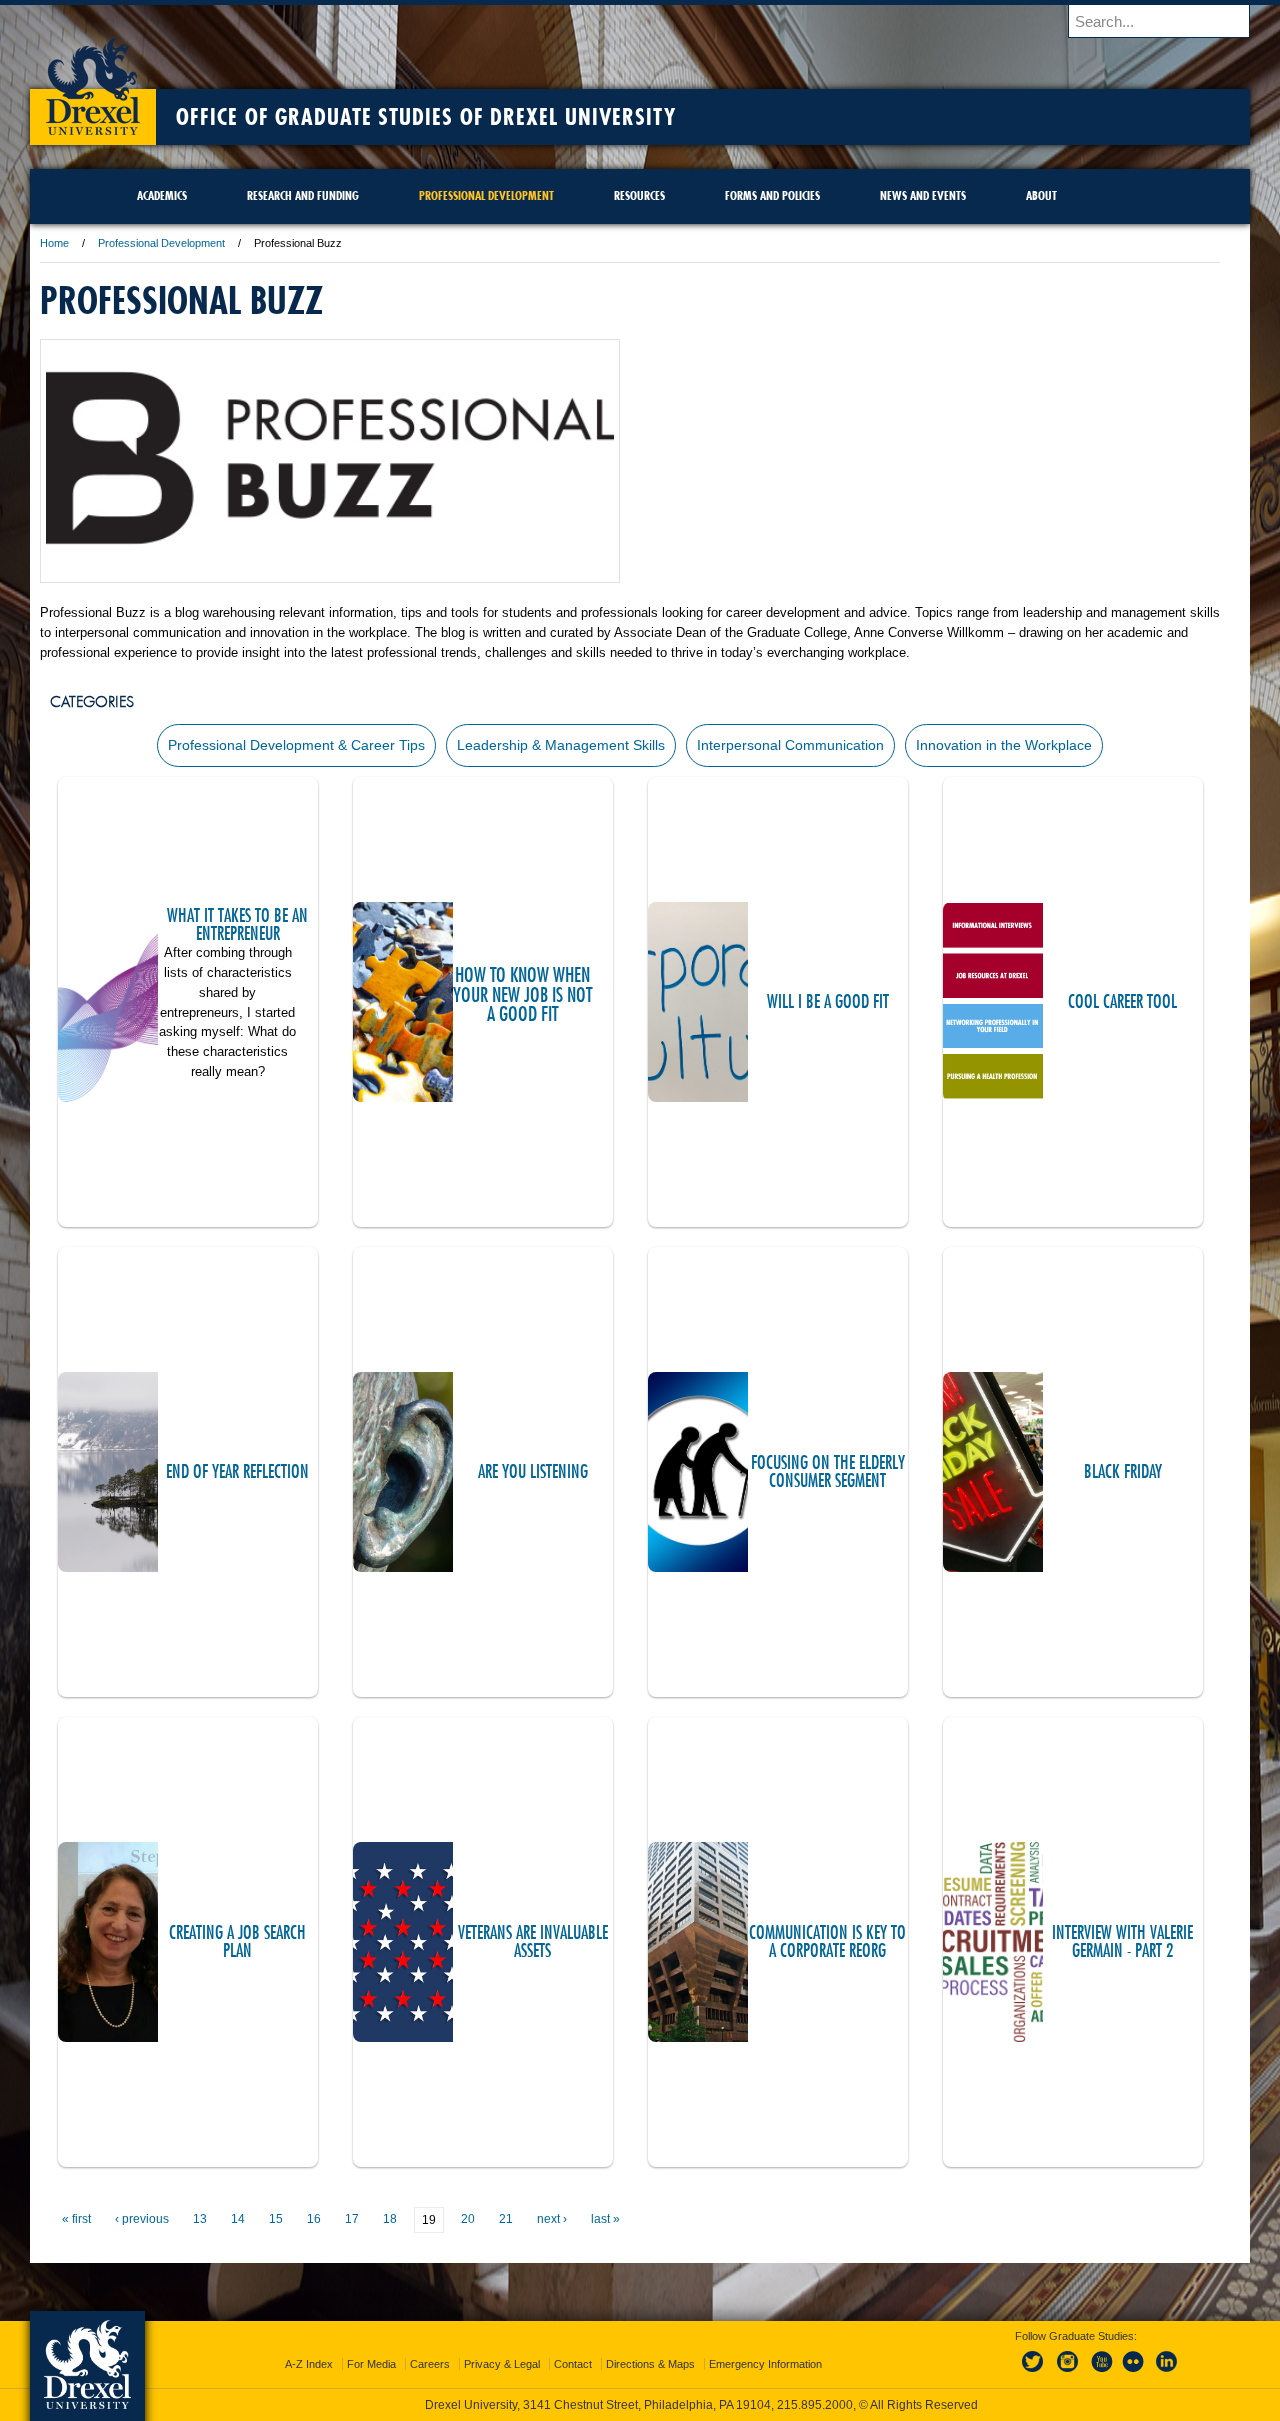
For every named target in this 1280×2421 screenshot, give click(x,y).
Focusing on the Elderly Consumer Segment (828, 1471)
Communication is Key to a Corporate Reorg (827, 1941)
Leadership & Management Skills (561, 745)
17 (352, 2219)
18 (390, 2219)
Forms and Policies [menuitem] (772, 195)
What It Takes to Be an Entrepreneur (237, 924)
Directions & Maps (650, 2364)
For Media (371, 2364)
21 (506, 2219)
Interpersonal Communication (790, 745)
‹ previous (142, 2219)
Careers (430, 2364)
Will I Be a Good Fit (828, 1001)
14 (238, 2219)
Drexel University (93, 80)
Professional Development (161, 243)
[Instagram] (1068, 2373)
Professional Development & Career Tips (296, 745)
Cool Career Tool (1122, 1001)
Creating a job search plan (237, 1941)
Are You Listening (533, 1471)
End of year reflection (237, 1471)
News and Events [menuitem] (923, 195)
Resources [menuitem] (639, 195)
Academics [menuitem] (162, 195)
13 (200, 2219)
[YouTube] (1101, 2373)
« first (76, 2219)
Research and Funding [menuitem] (303, 195)
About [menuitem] (1041, 195)
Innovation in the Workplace (1004, 745)
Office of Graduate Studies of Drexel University (426, 117)
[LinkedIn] (1167, 2373)
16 (314, 2219)
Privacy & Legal (502, 2364)
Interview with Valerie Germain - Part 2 (1122, 1941)
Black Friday (1123, 1471)
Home (54, 243)
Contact (573, 2364)
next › (552, 2219)
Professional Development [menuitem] (486, 195)
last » (605, 2219)
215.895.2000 (815, 2405)
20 (468, 2219)
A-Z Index (309, 2364)
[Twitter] (1035, 2373)
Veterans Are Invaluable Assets (533, 1941)
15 (276, 2219)
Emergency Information (765, 2364)
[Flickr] (1134, 2373)
